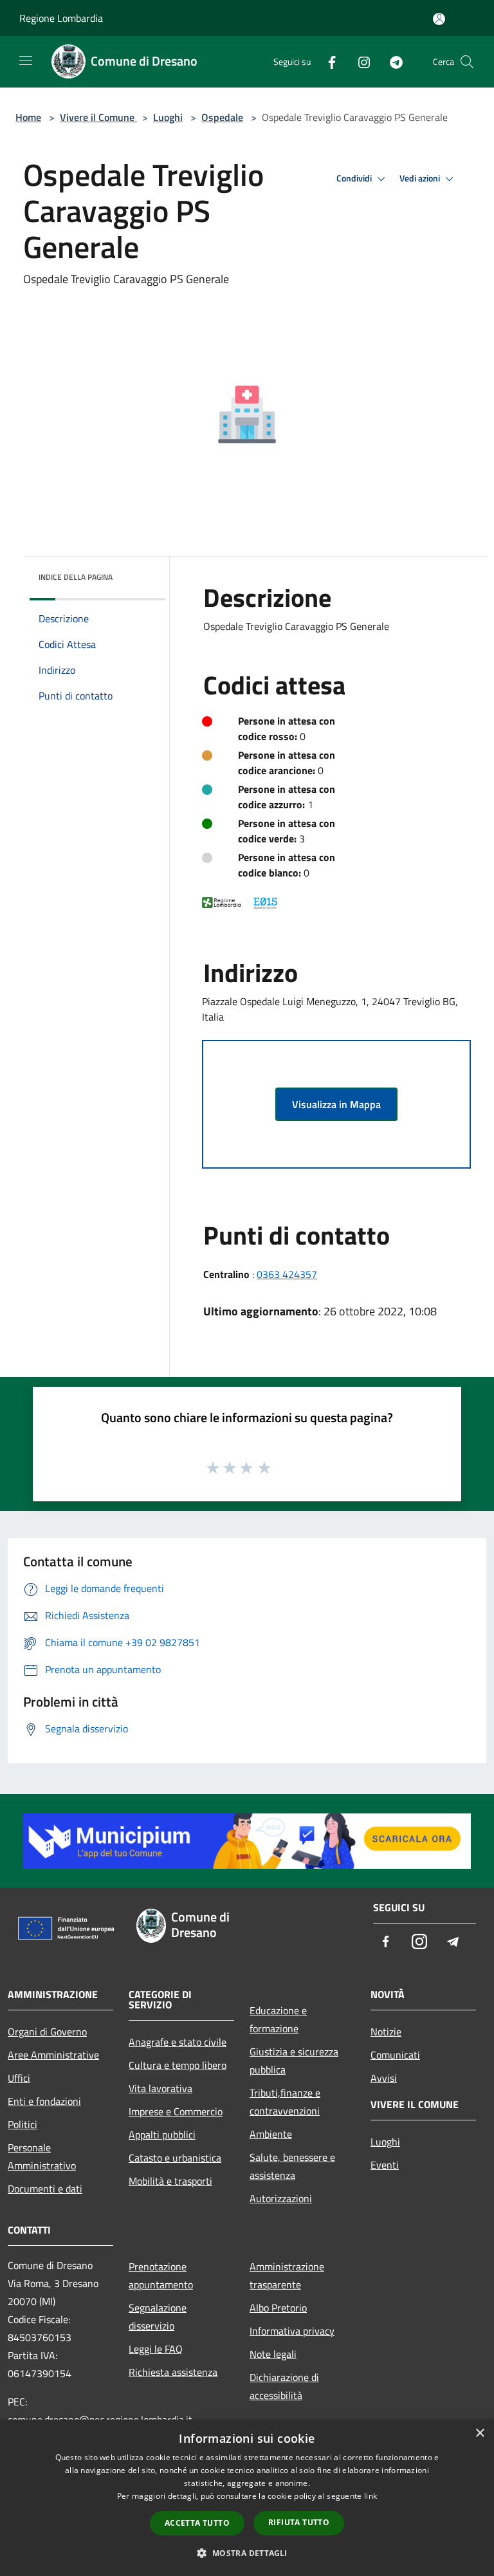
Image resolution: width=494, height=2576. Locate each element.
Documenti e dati (45, 2189)
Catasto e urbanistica (175, 2158)
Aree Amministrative (53, 2055)
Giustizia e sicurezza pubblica (294, 2061)
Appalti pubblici (162, 2135)
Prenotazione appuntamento (161, 2275)
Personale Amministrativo (42, 2156)
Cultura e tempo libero (178, 2065)
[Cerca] (467, 62)
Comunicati (395, 2055)
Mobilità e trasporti (170, 2181)
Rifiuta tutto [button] (299, 2522)
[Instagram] (359, 61)
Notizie (386, 2032)
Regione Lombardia (61, 18)
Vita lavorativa (160, 2088)
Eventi (385, 2165)
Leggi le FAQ (156, 2349)
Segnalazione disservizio (158, 2317)
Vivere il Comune (98, 117)
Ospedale (222, 117)
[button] (247, 2553)
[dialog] (247, 2498)
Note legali (273, 2354)
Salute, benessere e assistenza (292, 2166)
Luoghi (168, 117)
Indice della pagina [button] (76, 577)
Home (28, 117)
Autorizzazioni (281, 2198)
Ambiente (271, 2134)
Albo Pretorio (278, 2308)
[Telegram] (391, 61)
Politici (23, 2124)
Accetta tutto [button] (197, 2523)
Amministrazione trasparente (287, 2275)
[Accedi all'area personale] (439, 19)
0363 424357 (287, 1274)
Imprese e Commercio (176, 2111)
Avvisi (384, 2078)
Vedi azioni (421, 178)
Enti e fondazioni (44, 2101)
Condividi (355, 178)
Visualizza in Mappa (336, 1104)
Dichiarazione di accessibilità (284, 2386)
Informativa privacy (292, 2331)
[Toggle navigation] (26, 60)
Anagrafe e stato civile (178, 2042)
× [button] (480, 2433)
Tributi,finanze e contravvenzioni (285, 2102)
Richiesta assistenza (173, 2372)
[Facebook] (327, 61)
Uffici (19, 2078)
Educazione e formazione (278, 2019)
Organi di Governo (47, 2032)
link (370, 2496)
